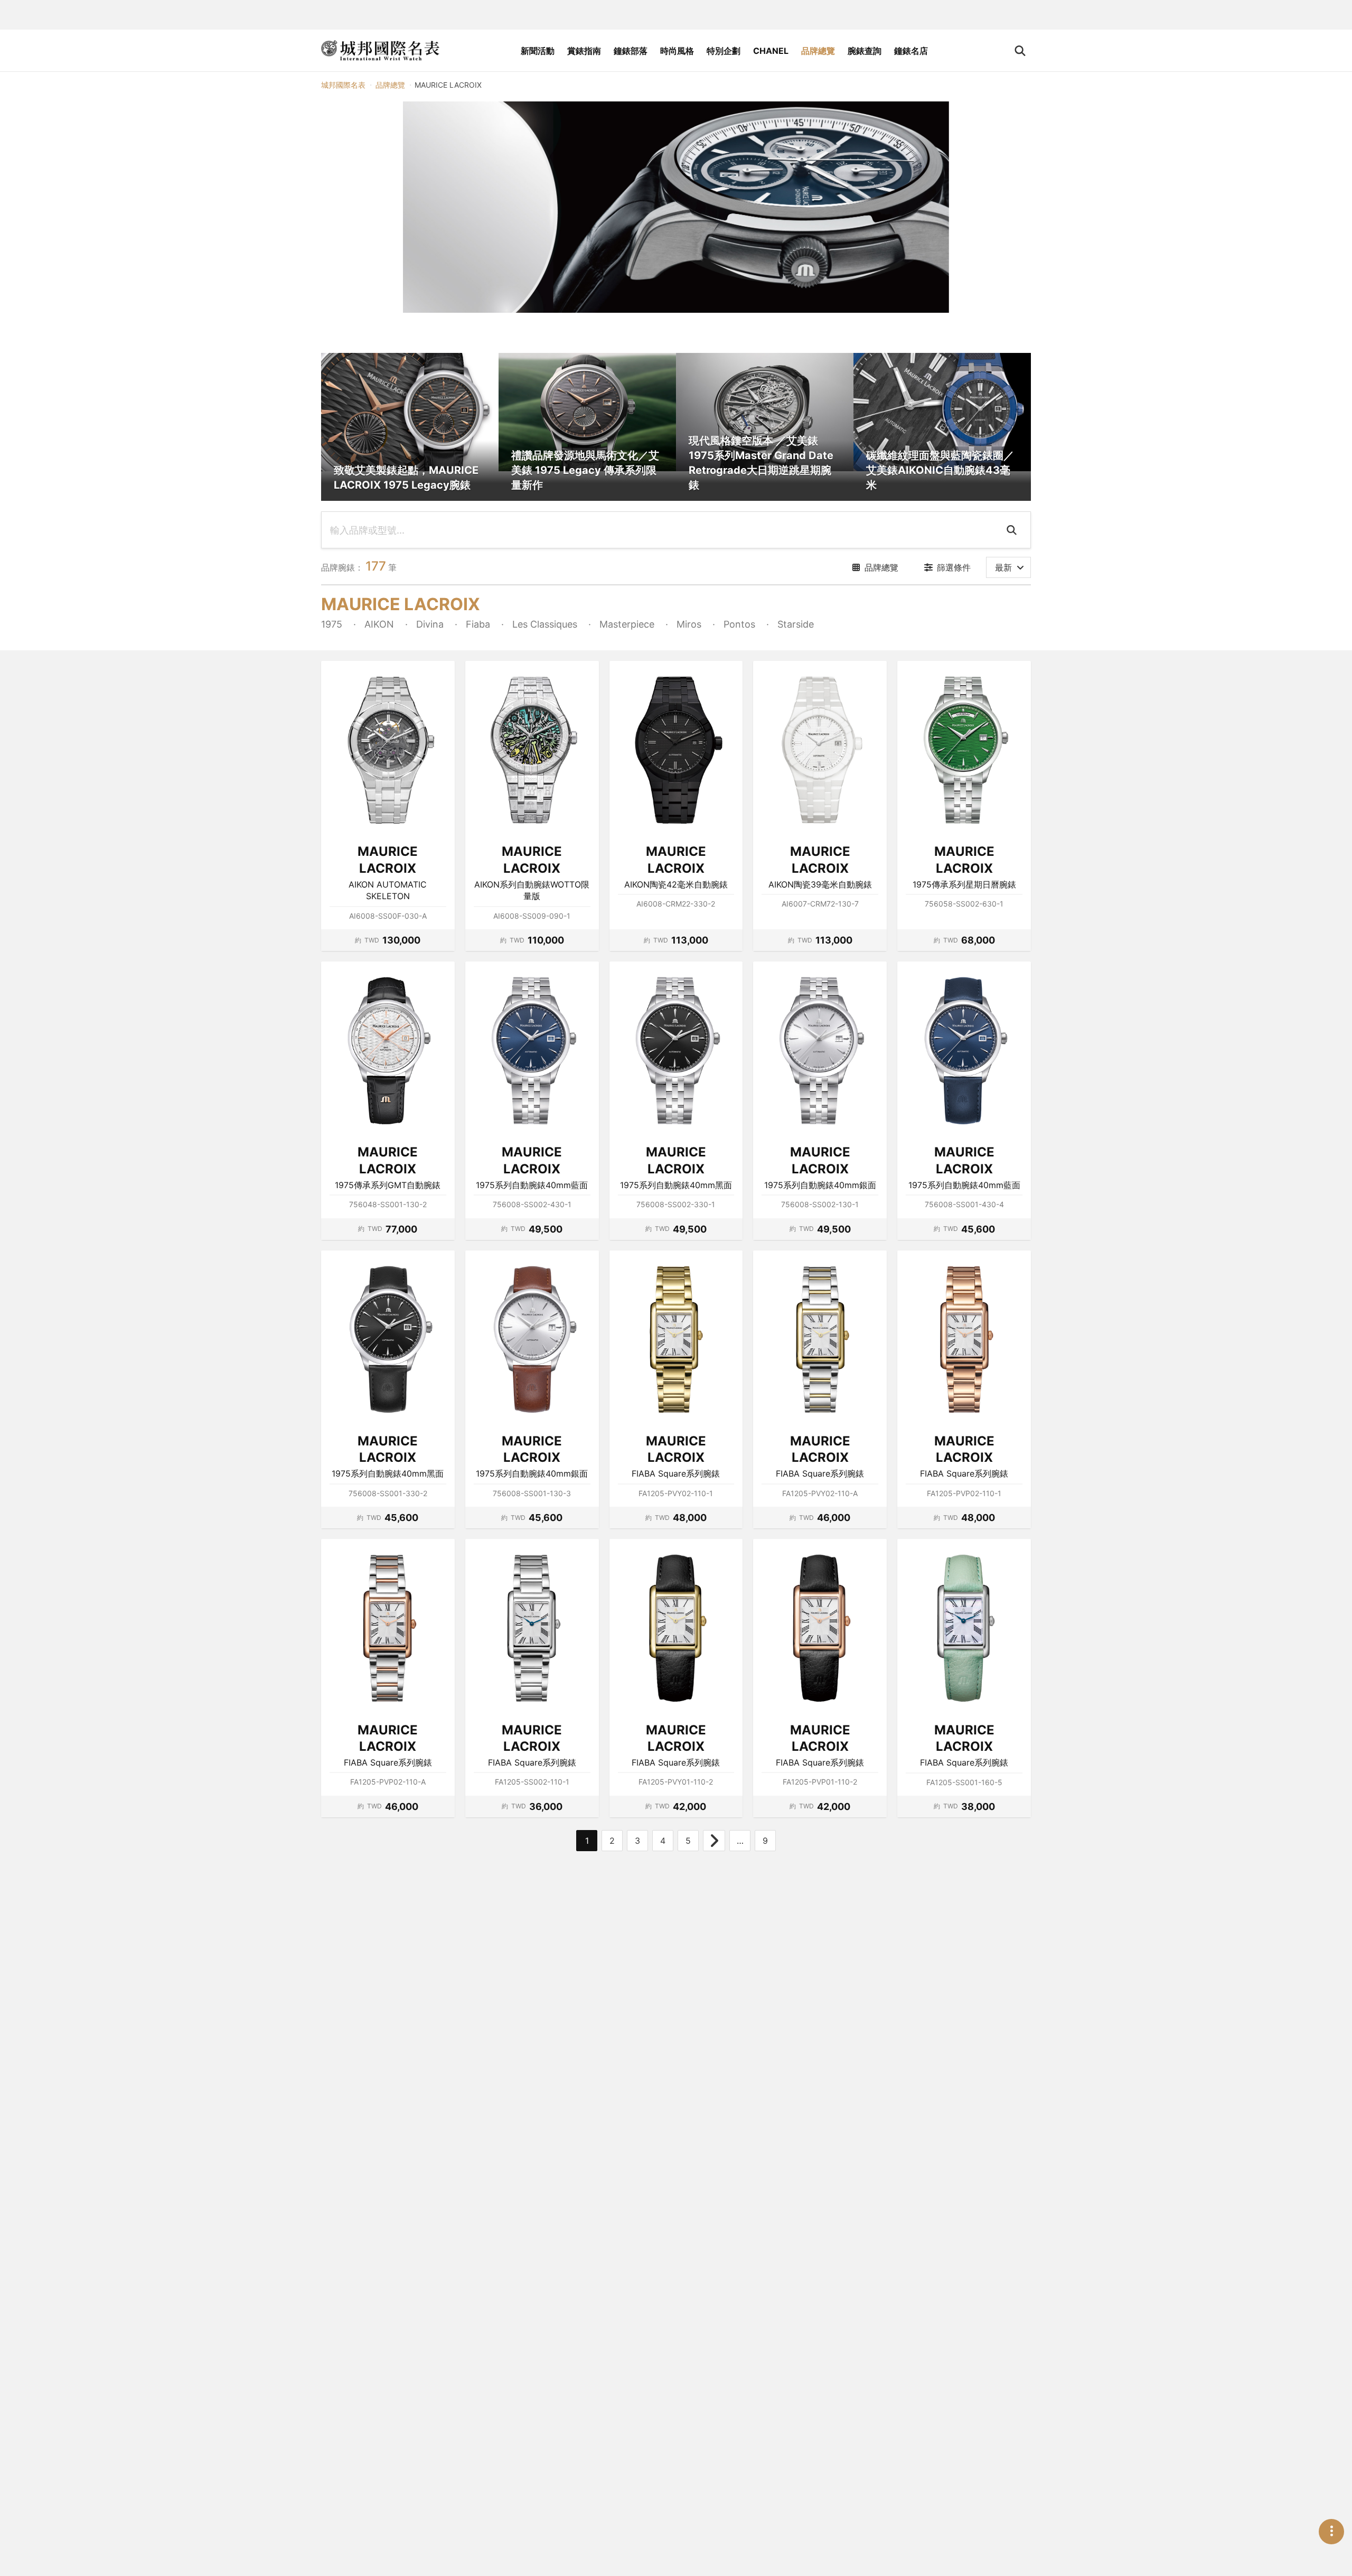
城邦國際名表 (343, 85)
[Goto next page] (714, 1841)
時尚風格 (677, 51)
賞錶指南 (584, 51)
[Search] (1013, 530)
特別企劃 (724, 51)
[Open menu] (1331, 2532)
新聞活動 (538, 51)
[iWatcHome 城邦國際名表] (380, 51)
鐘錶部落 (631, 51)
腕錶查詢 (865, 51)
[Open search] (1020, 51)
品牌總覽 (818, 51)
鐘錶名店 (911, 51)
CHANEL (771, 51)
